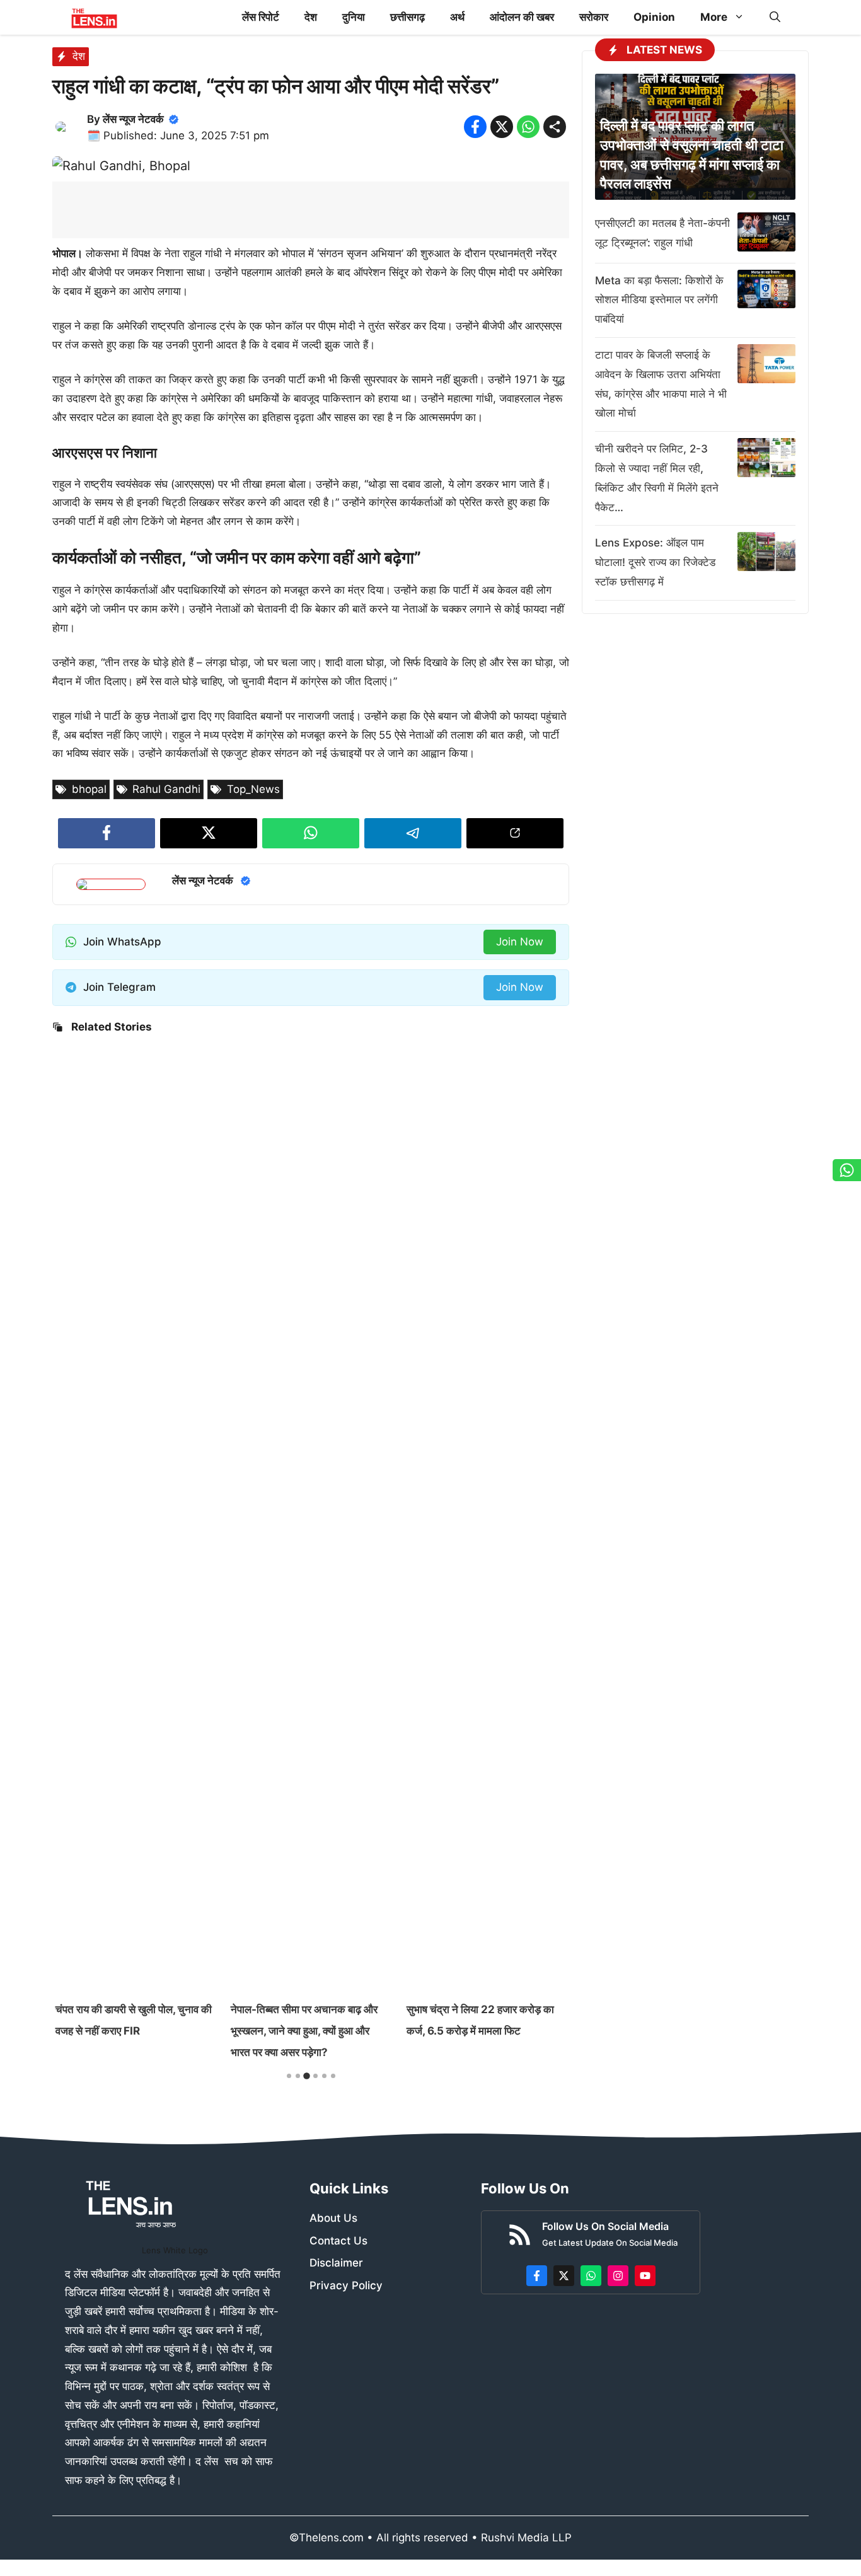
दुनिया (354, 17)
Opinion (654, 17)
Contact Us (338, 2241)
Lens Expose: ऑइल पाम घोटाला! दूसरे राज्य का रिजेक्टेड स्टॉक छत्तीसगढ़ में (655, 562)
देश (311, 17)
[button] (775, 17)
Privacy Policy (346, 2285)
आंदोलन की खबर (522, 17)
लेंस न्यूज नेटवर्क (133, 119)
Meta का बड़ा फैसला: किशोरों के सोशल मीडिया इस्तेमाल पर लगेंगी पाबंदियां (659, 300)
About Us (333, 2218)
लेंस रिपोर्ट (261, 17)
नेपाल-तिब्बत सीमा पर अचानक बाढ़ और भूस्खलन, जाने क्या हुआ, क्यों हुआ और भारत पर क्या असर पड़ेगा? (304, 2031)
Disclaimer (336, 2263)
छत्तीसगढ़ (407, 17)
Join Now (520, 942)
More (714, 17)
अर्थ (457, 17)
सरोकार (594, 17)
